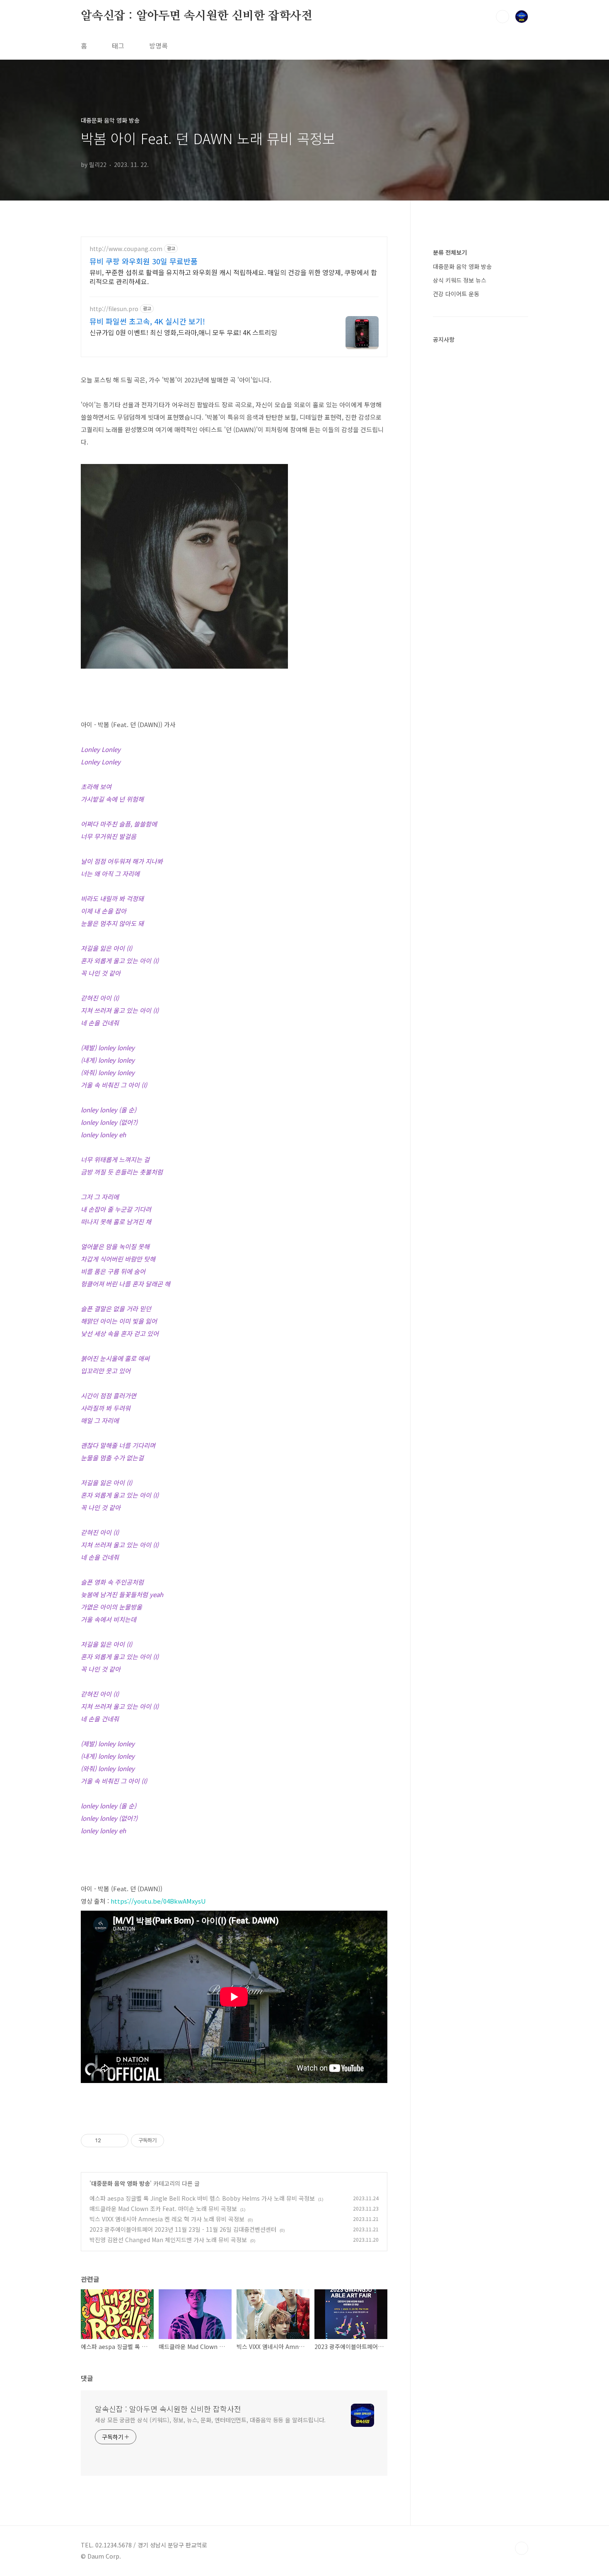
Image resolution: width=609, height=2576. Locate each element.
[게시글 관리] (119, 2141)
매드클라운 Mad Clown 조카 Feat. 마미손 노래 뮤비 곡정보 (163, 2209)
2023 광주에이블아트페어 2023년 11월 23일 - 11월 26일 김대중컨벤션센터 (183, 2229)
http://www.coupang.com (126, 249)
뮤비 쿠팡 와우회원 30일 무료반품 (144, 261)
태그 (118, 46)
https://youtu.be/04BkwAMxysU (158, 1901)
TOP (522, 2548)
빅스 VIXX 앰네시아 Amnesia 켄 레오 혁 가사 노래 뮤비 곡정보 (167, 2219)
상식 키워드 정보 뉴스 (460, 280)
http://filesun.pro (114, 309)
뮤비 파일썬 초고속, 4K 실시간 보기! (147, 321)
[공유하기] (109, 2141)
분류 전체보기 (450, 252)
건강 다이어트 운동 (456, 294)
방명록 (158, 46)
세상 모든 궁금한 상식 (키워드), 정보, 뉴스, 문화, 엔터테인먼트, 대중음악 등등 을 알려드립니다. (210, 2420)
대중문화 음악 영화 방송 (121, 2183)
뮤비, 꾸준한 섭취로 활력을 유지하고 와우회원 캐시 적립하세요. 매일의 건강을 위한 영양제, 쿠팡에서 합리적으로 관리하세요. (233, 277)
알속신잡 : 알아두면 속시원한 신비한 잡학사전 (197, 16)
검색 (503, 17)
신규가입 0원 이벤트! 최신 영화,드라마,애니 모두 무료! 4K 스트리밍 (183, 332)
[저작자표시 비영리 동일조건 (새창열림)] (175, 2141)
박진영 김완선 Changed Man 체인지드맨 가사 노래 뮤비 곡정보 (168, 2240)
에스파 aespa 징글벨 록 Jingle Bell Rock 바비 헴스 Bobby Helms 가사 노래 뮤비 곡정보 (202, 2198)
